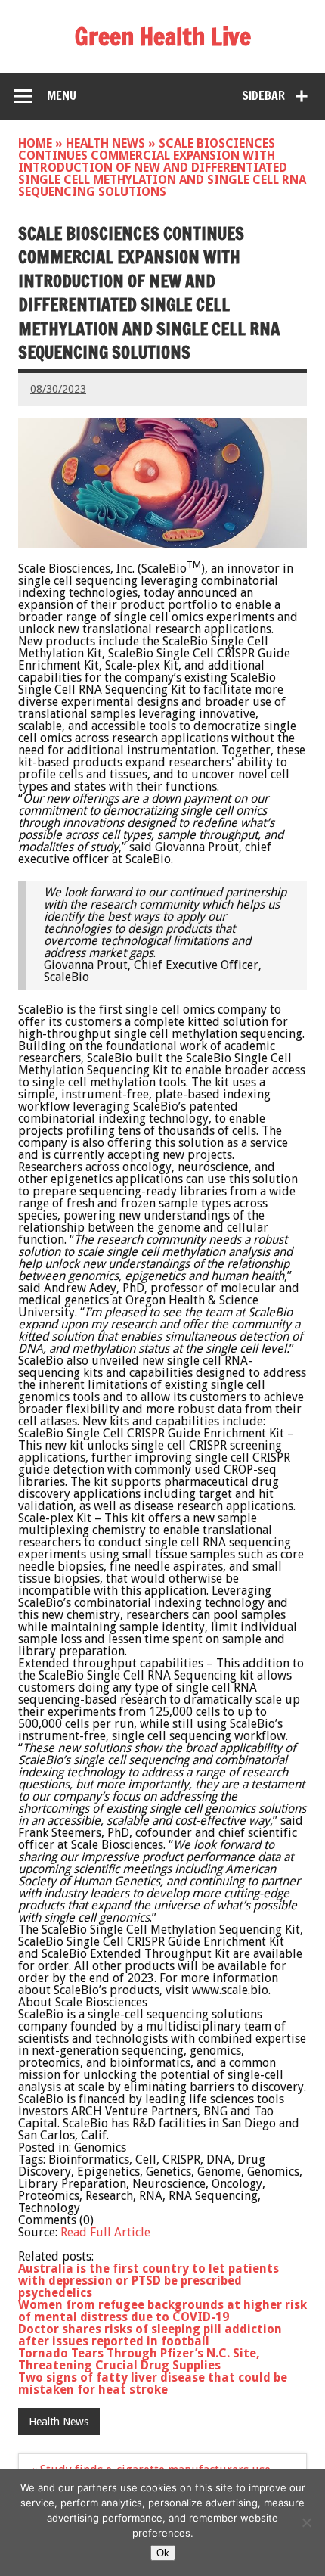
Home (35, 143)
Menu (62, 95)
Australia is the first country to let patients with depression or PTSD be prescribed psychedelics (149, 2281)
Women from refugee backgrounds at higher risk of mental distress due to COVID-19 (162, 2311)
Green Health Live (163, 36)
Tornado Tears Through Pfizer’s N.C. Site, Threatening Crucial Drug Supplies (139, 2359)
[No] (306, 2522)
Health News (105, 143)
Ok (163, 2553)
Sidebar (263, 95)
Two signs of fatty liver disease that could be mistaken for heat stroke (153, 2383)
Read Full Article (105, 2232)
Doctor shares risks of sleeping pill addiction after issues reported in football (150, 2335)
